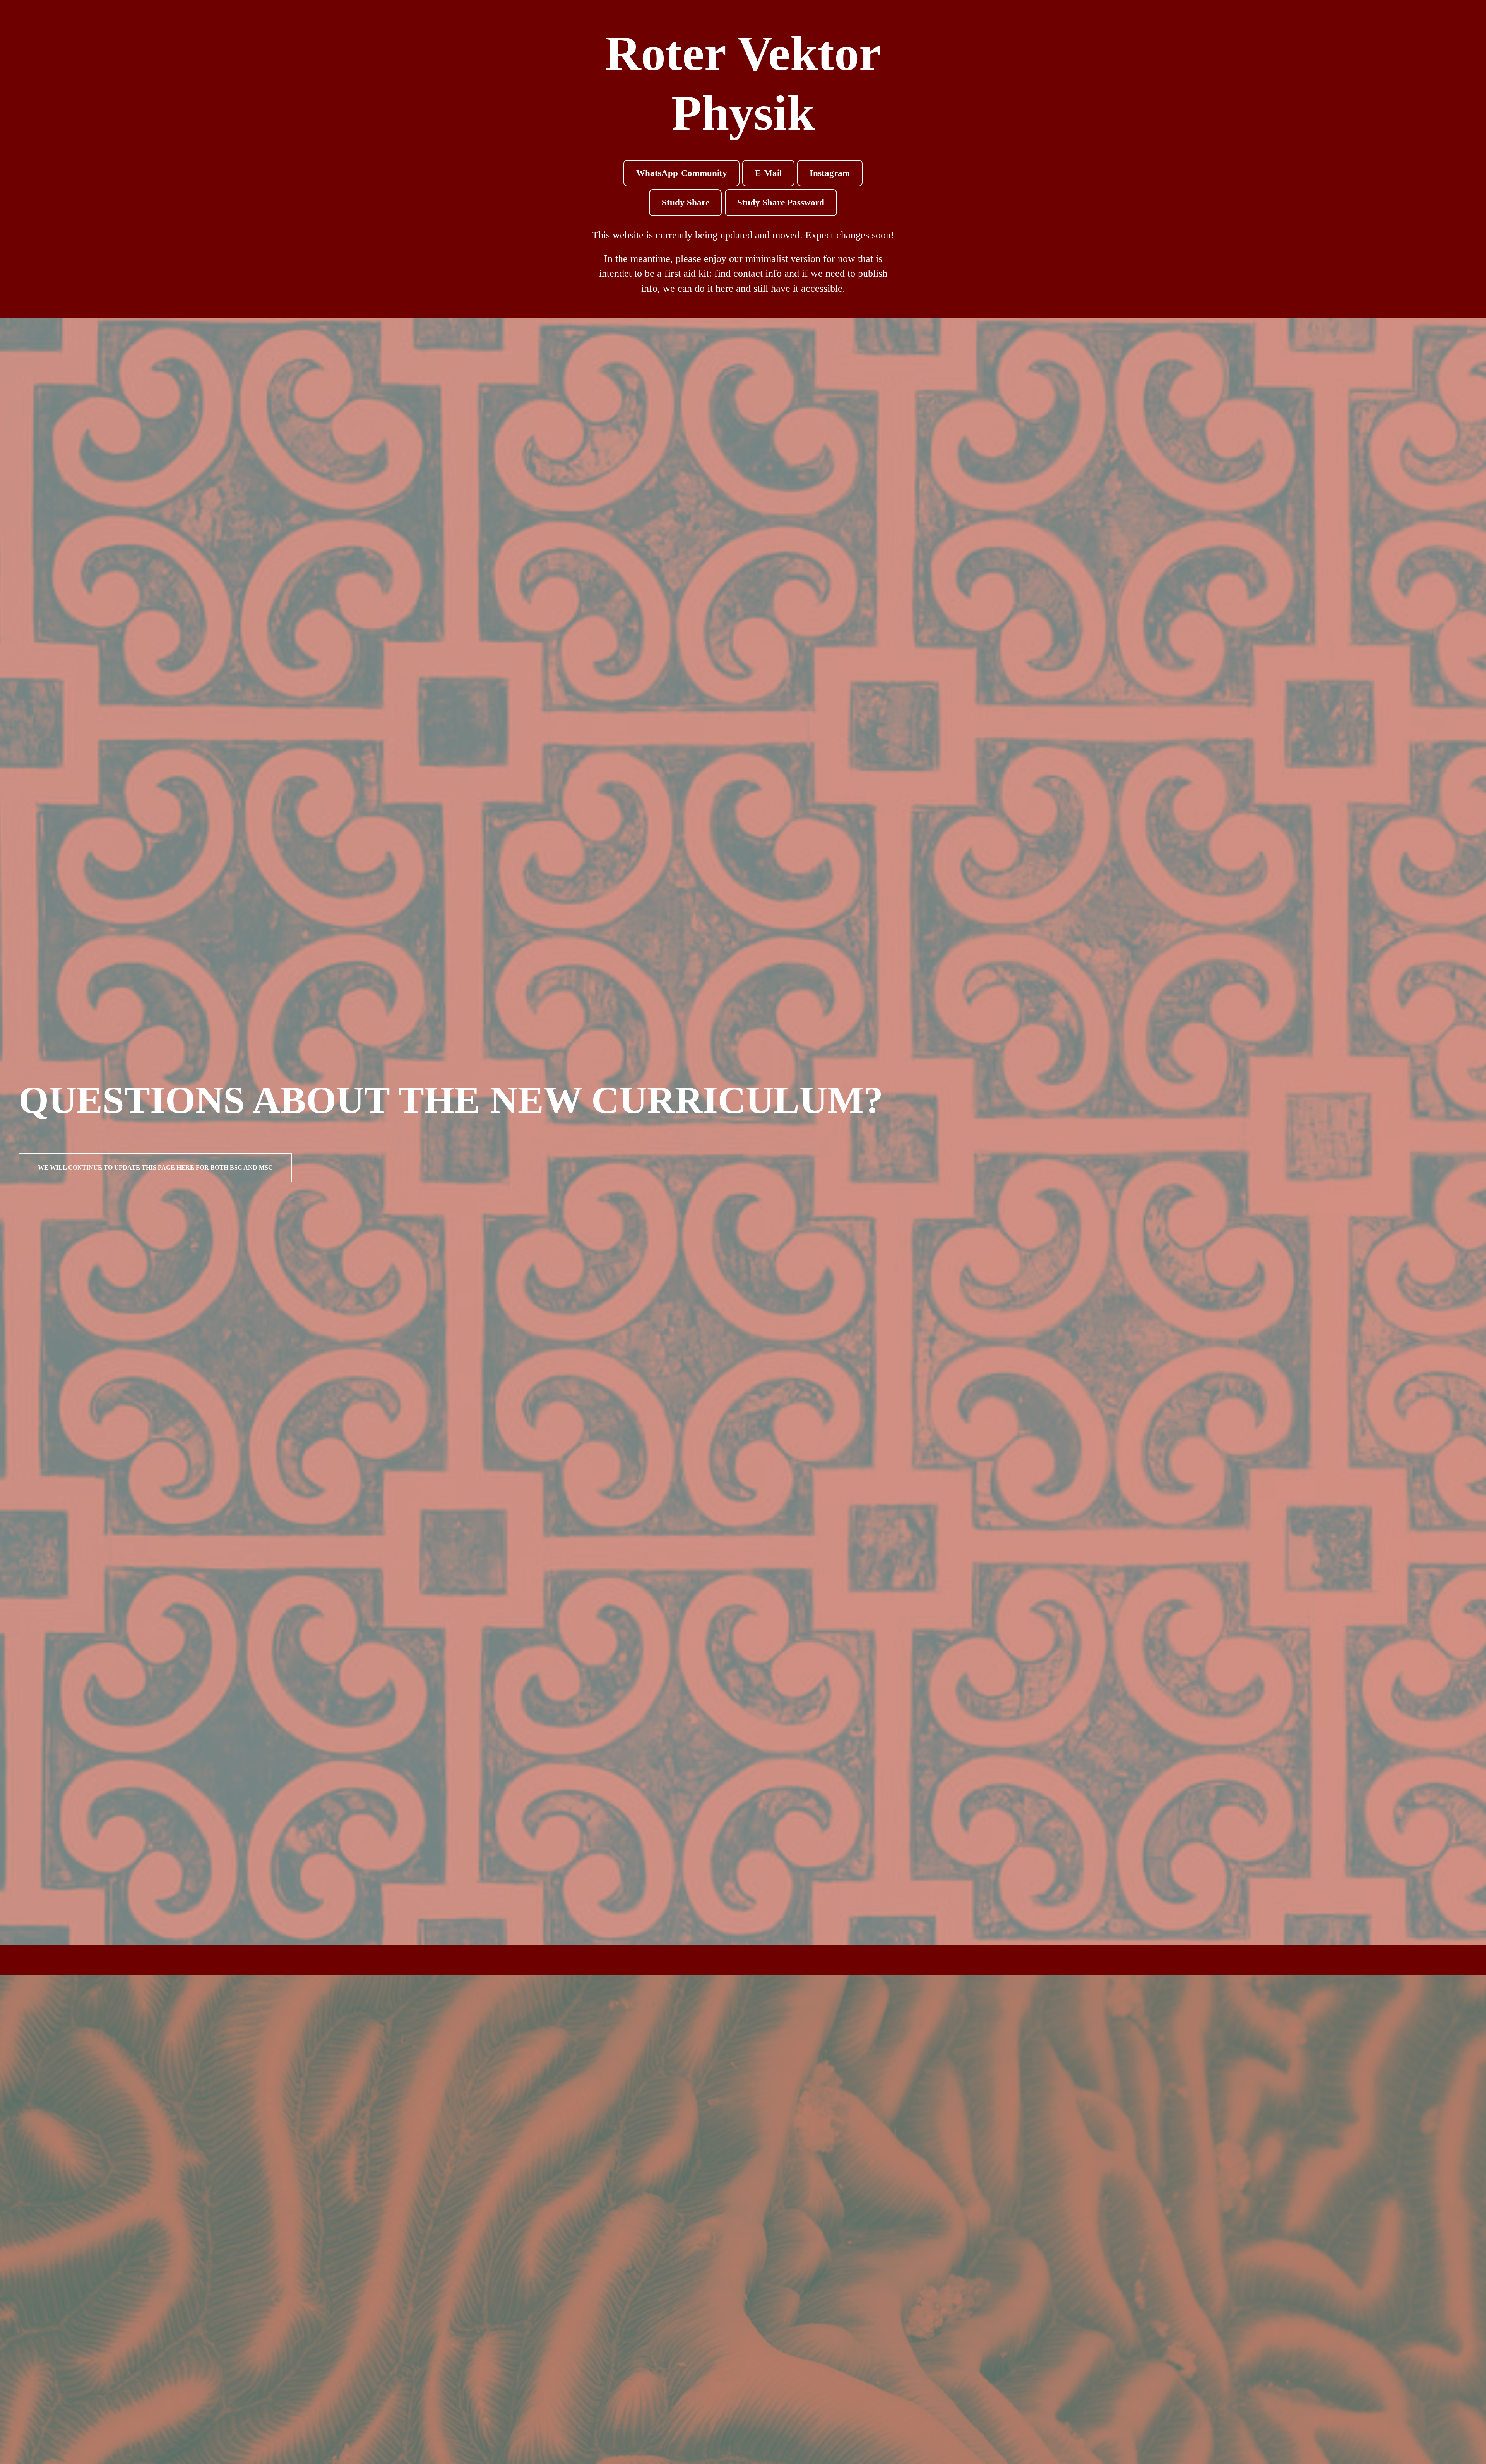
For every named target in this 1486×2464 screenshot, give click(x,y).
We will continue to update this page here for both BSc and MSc (155, 1167)
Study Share (686, 203)
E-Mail (768, 173)
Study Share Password (781, 203)
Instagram (830, 173)
